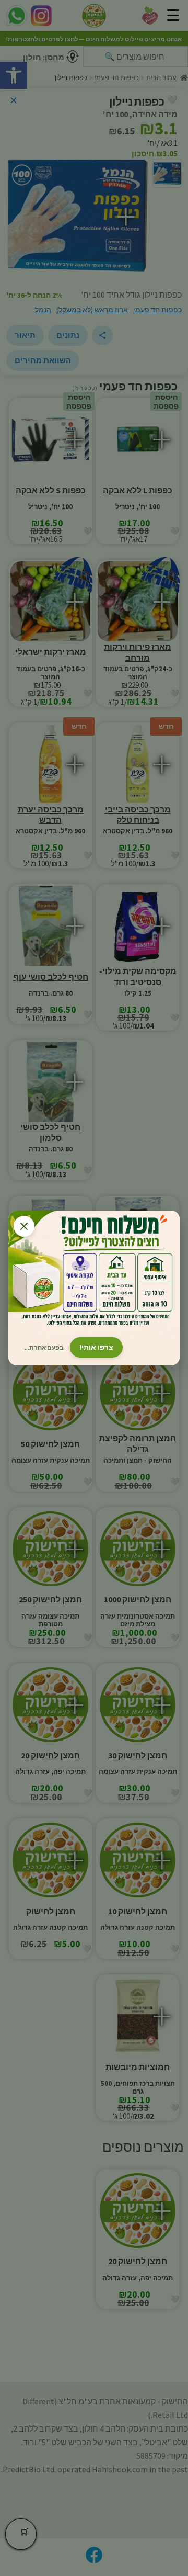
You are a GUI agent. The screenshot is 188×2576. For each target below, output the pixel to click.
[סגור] (24, 1226)
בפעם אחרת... (44, 1347)
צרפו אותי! (96, 1347)
